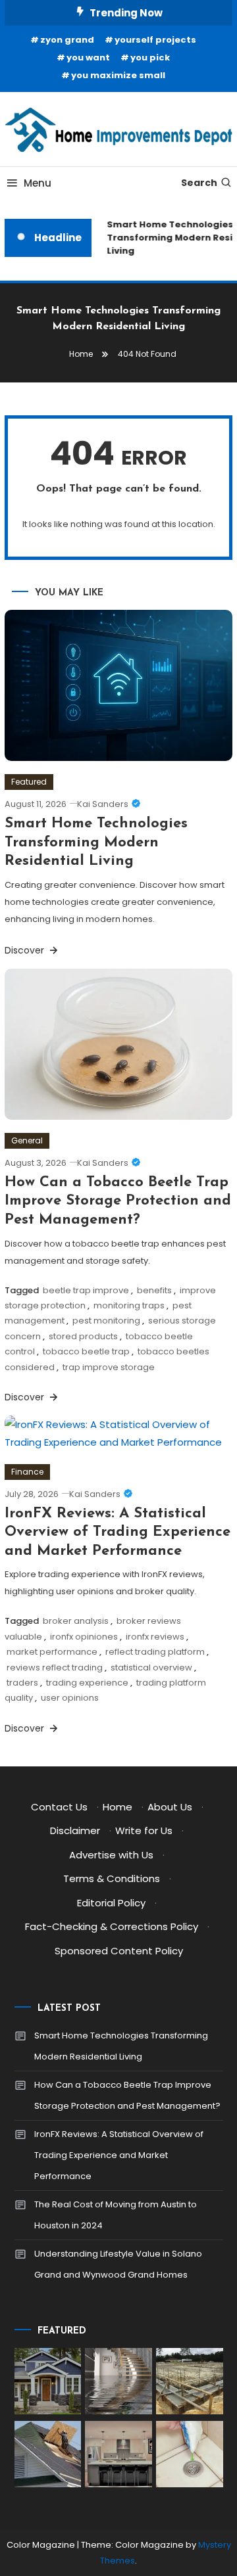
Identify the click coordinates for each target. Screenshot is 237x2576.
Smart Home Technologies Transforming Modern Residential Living (96, 842)
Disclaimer (75, 1830)
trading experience (87, 1683)
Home (118, 1807)
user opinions (70, 1698)
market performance (52, 1652)
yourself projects (155, 40)
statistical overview (151, 1667)
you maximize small (118, 75)
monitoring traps (129, 1305)
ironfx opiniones (84, 1637)
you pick (150, 57)
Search (199, 183)
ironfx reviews (155, 1637)
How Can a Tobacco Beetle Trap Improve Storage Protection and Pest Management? (118, 1201)
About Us (170, 1807)
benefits (154, 1290)
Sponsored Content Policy (119, 1951)
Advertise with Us (111, 1855)
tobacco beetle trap (86, 1351)
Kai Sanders (103, 804)
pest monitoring (106, 1321)
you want (88, 57)
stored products (83, 1336)
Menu (38, 183)
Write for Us (144, 1830)
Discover (26, 950)
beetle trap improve (86, 1290)
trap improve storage (109, 1367)
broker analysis (76, 1621)
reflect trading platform (155, 1652)
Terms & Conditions (112, 1878)
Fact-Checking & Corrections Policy (112, 1926)
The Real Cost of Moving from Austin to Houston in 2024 (116, 2215)
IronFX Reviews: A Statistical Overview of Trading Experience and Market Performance (118, 1532)
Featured (29, 782)
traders (22, 1683)
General (27, 1140)
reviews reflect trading (55, 1667)
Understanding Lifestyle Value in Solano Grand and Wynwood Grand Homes (118, 2264)
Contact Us (59, 1807)
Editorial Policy (111, 1903)
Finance (27, 1472)
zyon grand (67, 40)
